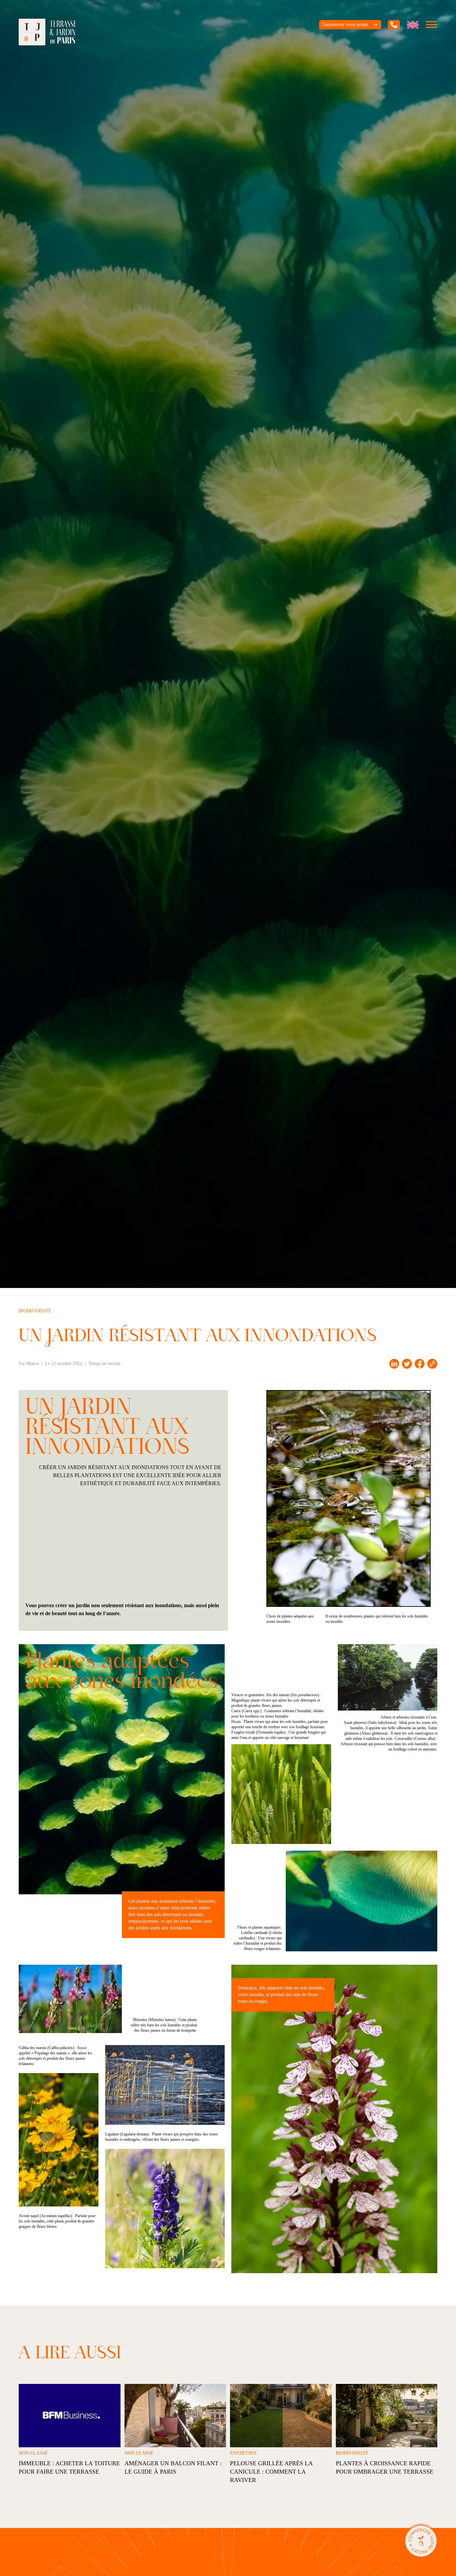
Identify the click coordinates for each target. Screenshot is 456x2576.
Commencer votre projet (345, 25)
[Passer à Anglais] (413, 25)
